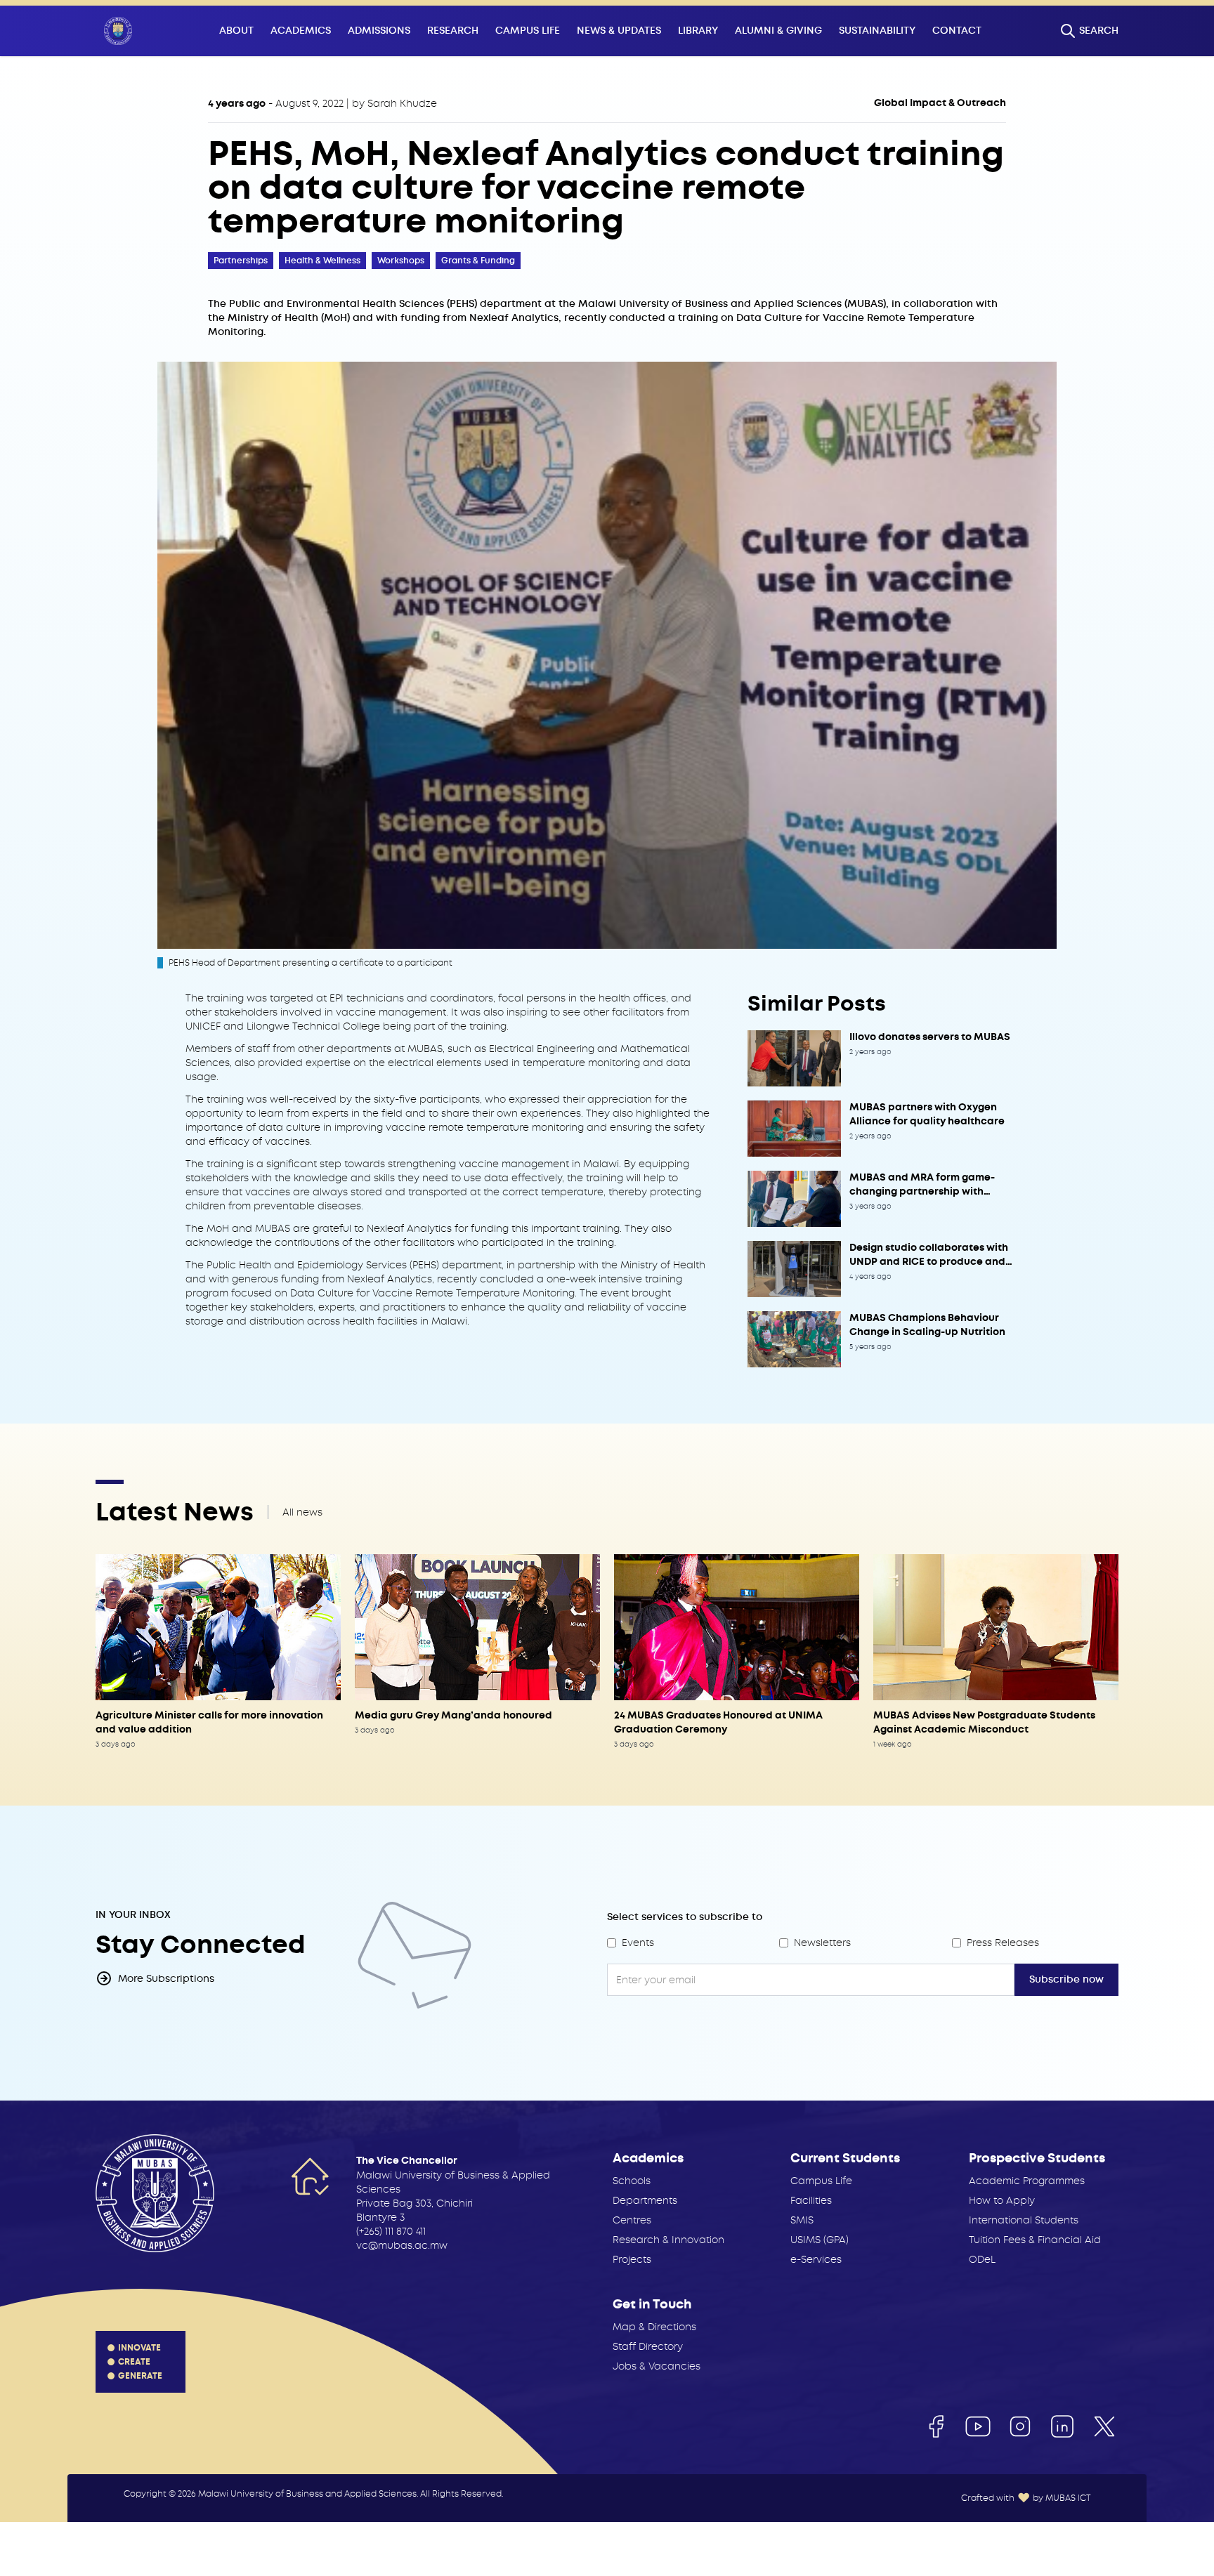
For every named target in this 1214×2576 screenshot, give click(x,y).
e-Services (816, 2259)
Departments (645, 2200)
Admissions (379, 31)
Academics (301, 31)
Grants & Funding (478, 261)
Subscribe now (1066, 1979)
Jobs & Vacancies (657, 2366)
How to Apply (1002, 2200)
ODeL (982, 2259)
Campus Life (528, 31)
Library (698, 31)
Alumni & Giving (778, 31)
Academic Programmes (1027, 2181)
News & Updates (619, 31)
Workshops (401, 261)
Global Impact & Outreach (940, 103)
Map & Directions (654, 2327)
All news (302, 1512)
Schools (632, 2181)
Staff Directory (648, 2346)
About (236, 31)
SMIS (802, 2220)
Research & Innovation (668, 2240)
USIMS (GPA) (820, 2240)
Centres (632, 2220)
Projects (632, 2259)
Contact (957, 31)
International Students (1024, 2220)
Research (453, 31)
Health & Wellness (322, 261)
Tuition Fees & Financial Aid (1035, 2240)
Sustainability (877, 31)
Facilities (811, 2200)
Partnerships (241, 261)
